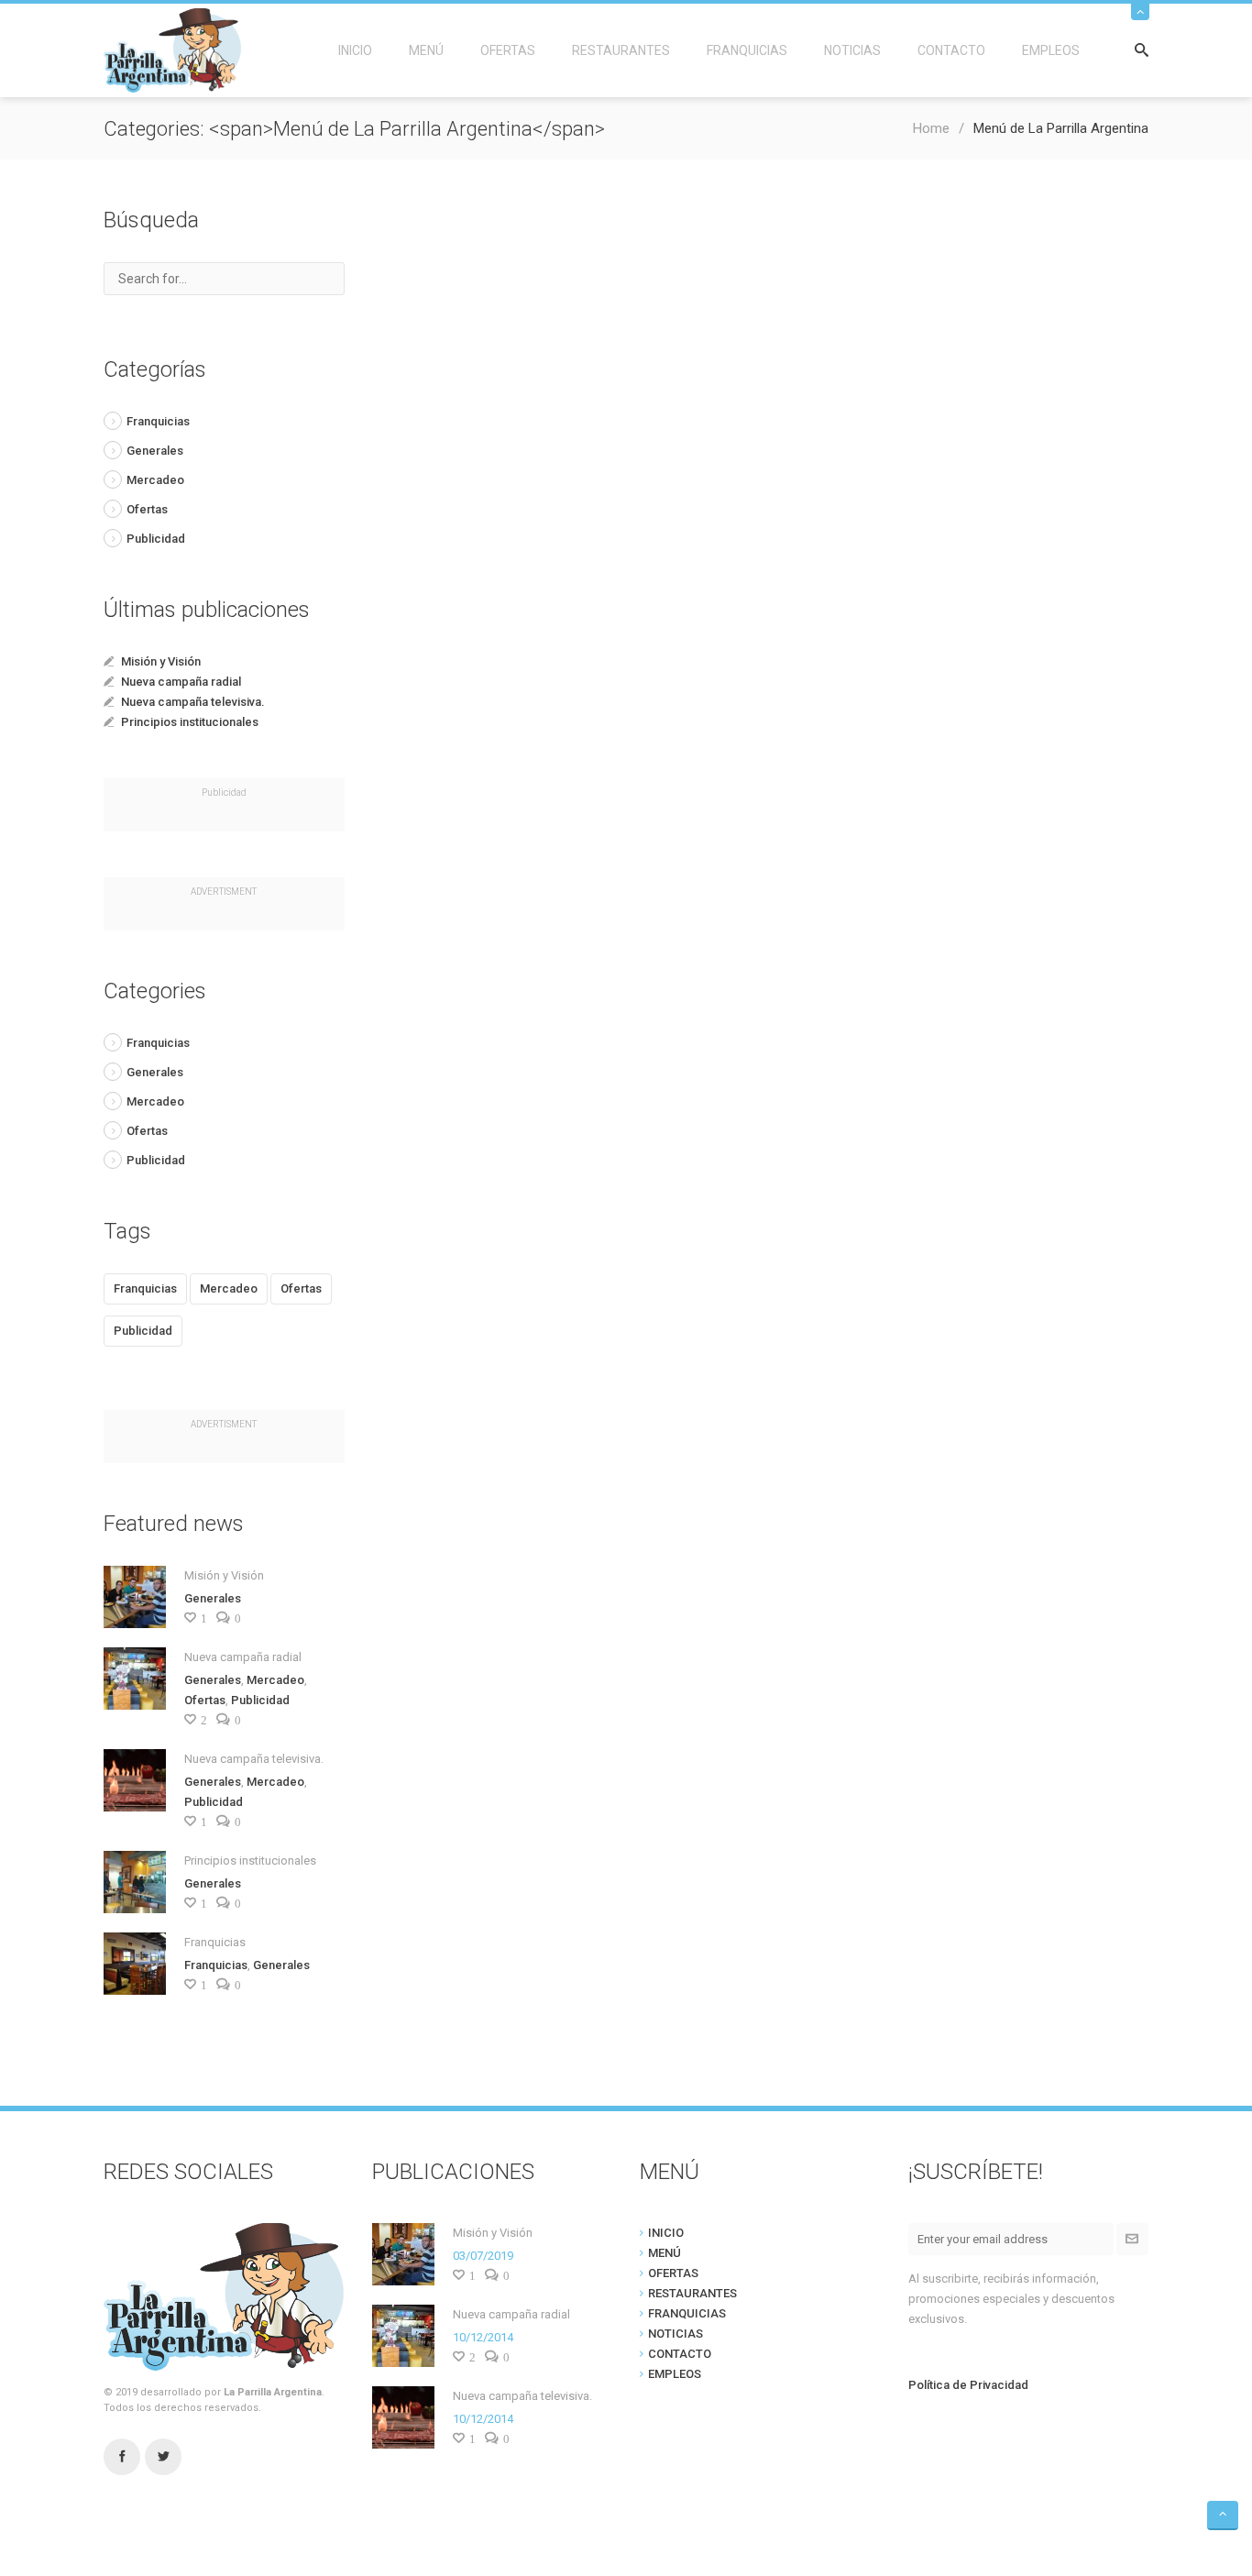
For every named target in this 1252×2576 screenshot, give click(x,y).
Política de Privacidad (968, 2385)
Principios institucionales (190, 722)
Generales (155, 451)
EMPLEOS (1051, 50)
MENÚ (426, 50)
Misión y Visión (161, 661)
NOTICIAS (852, 50)
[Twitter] (163, 2457)
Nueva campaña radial (181, 682)
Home (931, 128)
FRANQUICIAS (747, 50)
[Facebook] (122, 2457)
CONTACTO (951, 50)
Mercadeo (155, 480)
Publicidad (156, 539)
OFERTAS (508, 50)
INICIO (355, 50)
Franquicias (158, 421)
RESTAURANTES (621, 50)
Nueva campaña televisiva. (193, 702)
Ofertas (147, 509)
